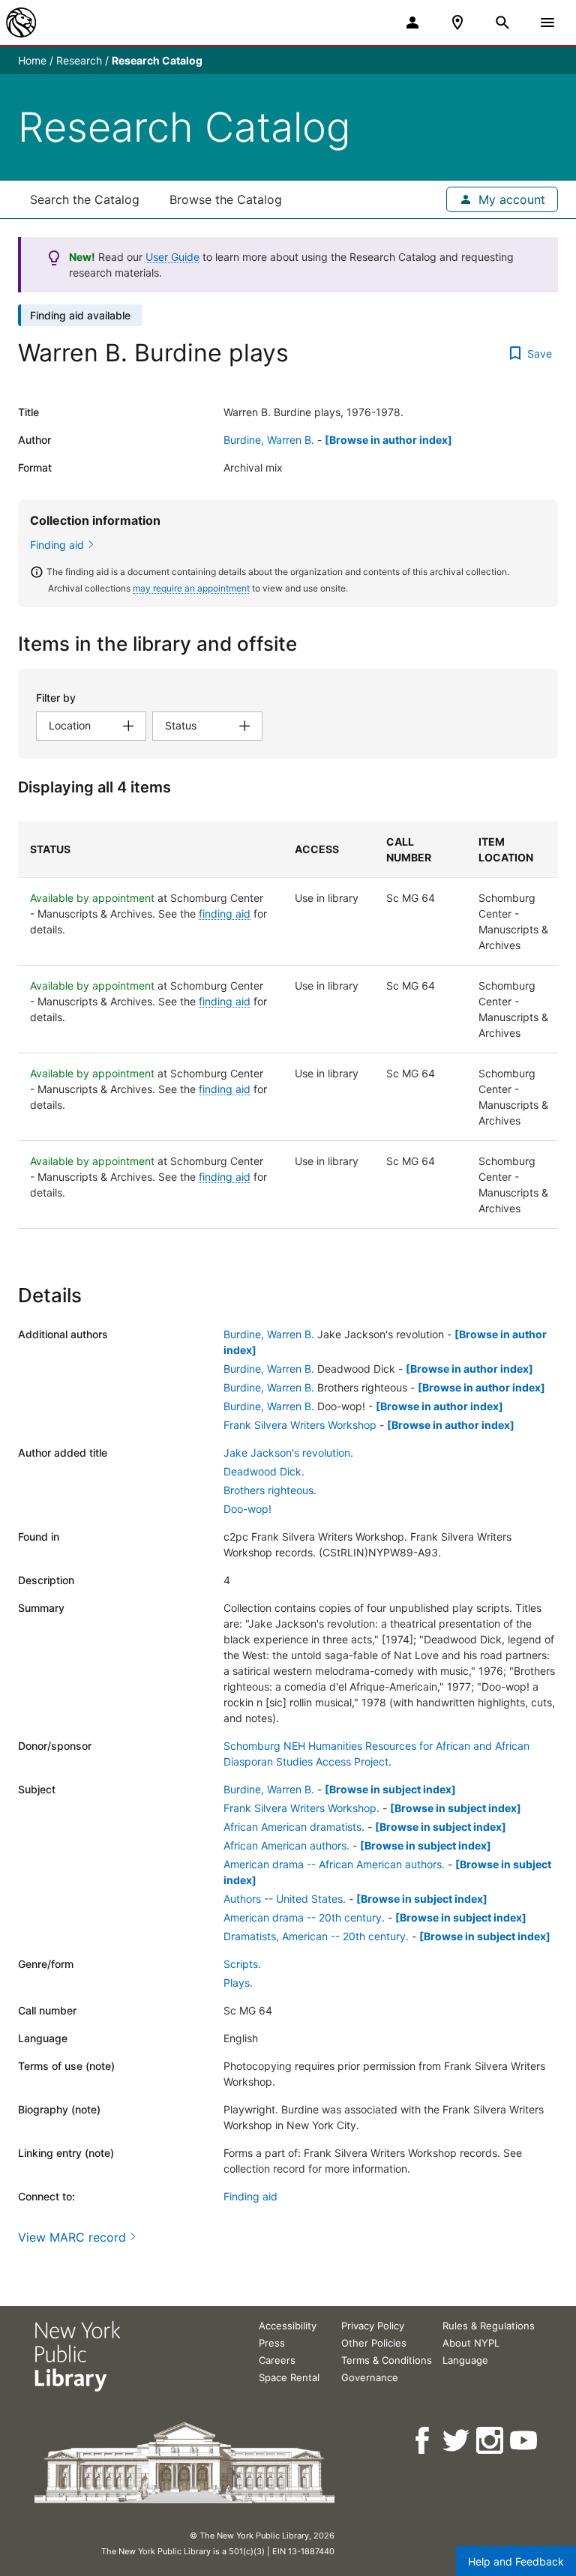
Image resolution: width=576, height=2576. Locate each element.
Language (465, 2360)
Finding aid (57, 545)
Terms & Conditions (387, 2360)
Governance (370, 2377)
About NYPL (471, 2343)
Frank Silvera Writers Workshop (300, 1425)
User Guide (172, 257)
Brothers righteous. (270, 1490)
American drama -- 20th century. (304, 1917)
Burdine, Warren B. (269, 440)
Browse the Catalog (226, 199)
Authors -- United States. (285, 1899)
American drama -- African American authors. (334, 1864)
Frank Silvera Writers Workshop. (301, 1808)
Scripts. (242, 1964)
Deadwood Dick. (264, 1471)
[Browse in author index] (388, 440)
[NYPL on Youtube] (525, 2441)
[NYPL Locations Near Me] (457, 22)
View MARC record (72, 2237)
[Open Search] (502, 22)
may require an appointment (191, 588)
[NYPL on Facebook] (423, 2441)
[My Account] (412, 22)
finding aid (225, 914)
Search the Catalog (85, 199)
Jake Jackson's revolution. (288, 1453)
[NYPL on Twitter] (457, 2441)
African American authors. (286, 1845)
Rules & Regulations (489, 2326)
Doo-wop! (247, 1509)
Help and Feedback (516, 2561)
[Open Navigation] (547, 22)
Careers (277, 2360)
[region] (288, 1025)
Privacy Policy (373, 2326)
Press (272, 2343)
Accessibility (288, 2326)
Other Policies (374, 2343)
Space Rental (289, 2377)
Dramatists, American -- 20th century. (316, 1936)
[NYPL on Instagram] (491, 2441)
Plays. (238, 1983)
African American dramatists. (294, 1827)
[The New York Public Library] (21, 22)
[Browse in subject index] (390, 1789)
